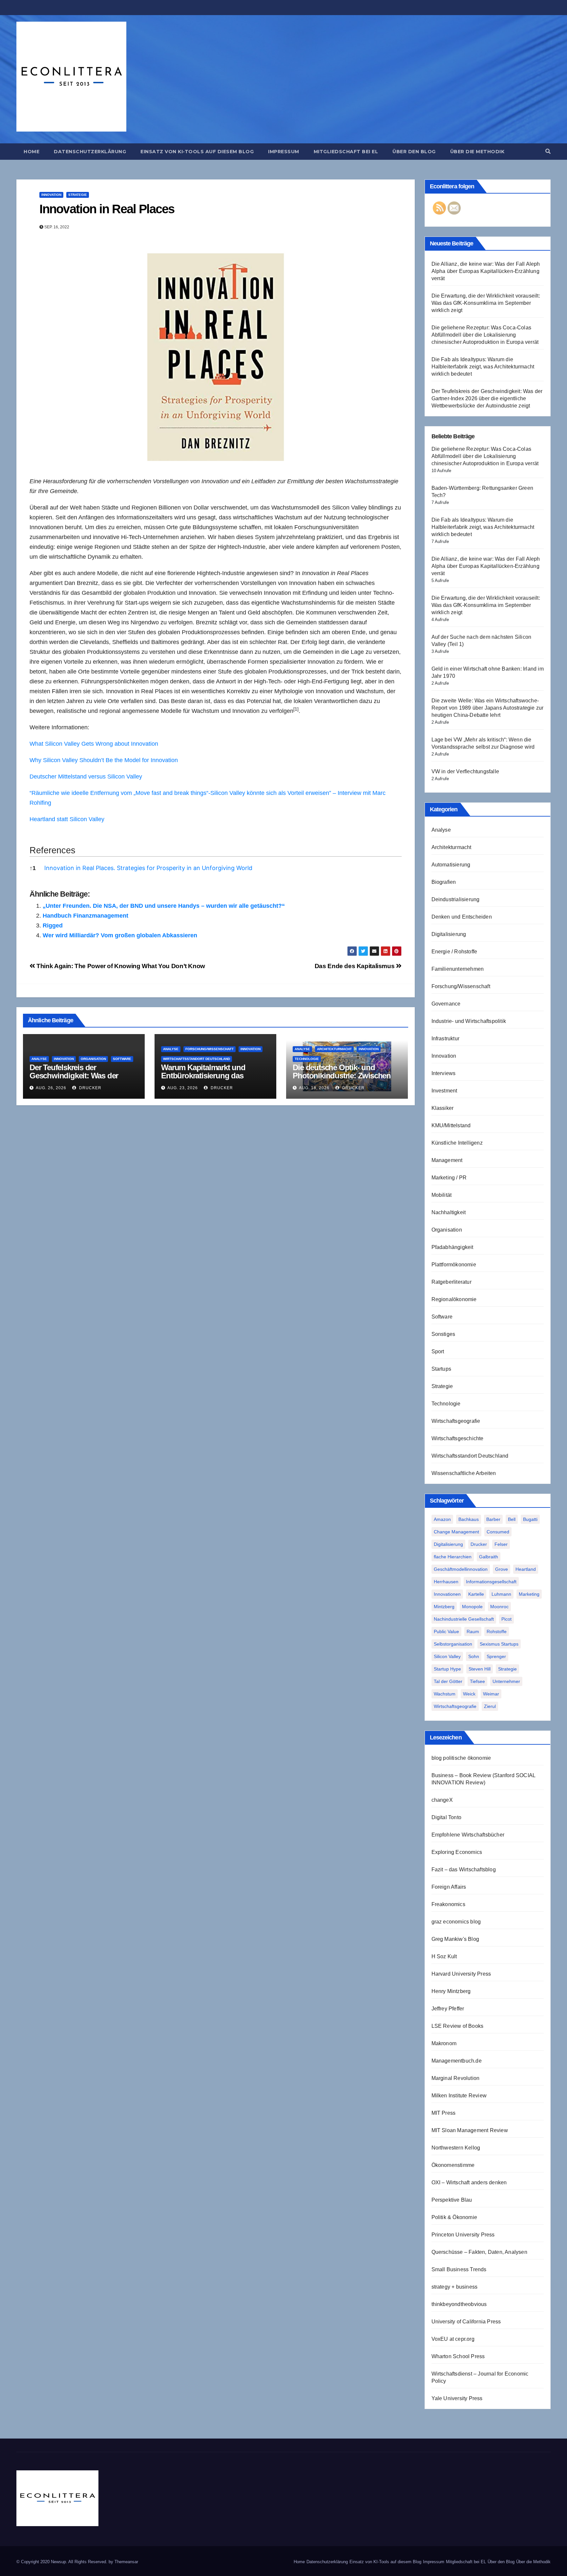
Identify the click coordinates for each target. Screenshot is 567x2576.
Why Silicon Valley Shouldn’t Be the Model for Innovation (104, 760)
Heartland (526, 1569)
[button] (548, 151)
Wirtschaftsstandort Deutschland (197, 1059)
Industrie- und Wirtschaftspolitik (469, 1021)
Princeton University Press (463, 2235)
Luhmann (501, 1594)
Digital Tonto (447, 1817)
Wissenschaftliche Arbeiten (464, 1473)
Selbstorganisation (453, 1644)
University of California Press (466, 2322)
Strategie (78, 195)
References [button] (52, 850)
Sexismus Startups (499, 1644)
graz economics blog (456, 1922)
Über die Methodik (477, 152)
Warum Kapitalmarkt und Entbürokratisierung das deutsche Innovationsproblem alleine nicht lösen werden (212, 1080)
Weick (469, 1694)
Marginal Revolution (456, 2078)
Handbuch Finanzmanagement (85, 916)
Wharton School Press (458, 2356)
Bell (512, 1519)
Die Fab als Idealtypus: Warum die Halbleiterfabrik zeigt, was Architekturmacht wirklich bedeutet (483, 367)
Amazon (442, 1519)
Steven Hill (480, 1669)
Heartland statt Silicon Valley (67, 819)
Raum (473, 1631)
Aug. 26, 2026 (51, 1088)
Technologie (307, 1059)
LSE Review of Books (458, 2026)
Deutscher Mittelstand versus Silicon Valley (86, 777)
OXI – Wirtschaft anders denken (469, 2182)
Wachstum (445, 1694)
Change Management (456, 1532)
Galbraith (489, 1557)
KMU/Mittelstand (451, 1125)
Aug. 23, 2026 (183, 1088)
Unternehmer (506, 1681)
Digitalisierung (449, 934)
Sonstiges (443, 1334)
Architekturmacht (334, 1049)
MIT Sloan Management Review (470, 2130)
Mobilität (442, 1195)
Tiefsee (477, 1681)
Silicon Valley (447, 1656)
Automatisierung (451, 865)
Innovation (51, 195)
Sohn (474, 1656)
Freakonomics (448, 1904)
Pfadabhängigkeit (452, 1247)
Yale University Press (457, 2398)
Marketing (529, 1594)
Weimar (491, 1694)
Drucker (90, 1088)
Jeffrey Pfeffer (448, 2009)
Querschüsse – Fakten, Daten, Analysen (479, 2252)
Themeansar (126, 2562)
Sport (438, 1351)
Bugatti (530, 1519)
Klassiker (443, 1108)
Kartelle (476, 1594)
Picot (506, 1619)
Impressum (284, 152)
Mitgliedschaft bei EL (346, 152)
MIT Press (444, 2113)
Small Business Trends (459, 2269)
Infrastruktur (446, 1039)
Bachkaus (469, 1519)
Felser (501, 1544)
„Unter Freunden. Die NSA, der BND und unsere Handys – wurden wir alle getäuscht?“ (164, 906)
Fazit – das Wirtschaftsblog (464, 1870)
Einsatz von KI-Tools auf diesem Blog (197, 152)
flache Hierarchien (453, 1557)
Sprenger (496, 1656)
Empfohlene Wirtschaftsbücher (468, 1835)
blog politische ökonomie (461, 1758)
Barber (493, 1519)
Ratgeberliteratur (451, 1282)
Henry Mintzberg (451, 1991)
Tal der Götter (448, 1681)
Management (447, 1160)
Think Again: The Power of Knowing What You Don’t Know (120, 966)
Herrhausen (446, 1582)
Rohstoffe (497, 1631)
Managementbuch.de (457, 2061)
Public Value (446, 1631)
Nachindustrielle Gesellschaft (464, 1619)
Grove (502, 1569)
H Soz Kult (444, 1956)
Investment (444, 1091)
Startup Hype (447, 1669)
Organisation (93, 1059)
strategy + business (455, 2287)
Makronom (444, 2043)
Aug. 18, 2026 (314, 1088)
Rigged (53, 925)
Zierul (490, 1706)
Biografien (444, 882)
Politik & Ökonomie (454, 2217)
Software (122, 1059)
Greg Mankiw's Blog (455, 1939)
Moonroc (499, 1607)
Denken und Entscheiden (462, 917)
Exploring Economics (457, 1852)
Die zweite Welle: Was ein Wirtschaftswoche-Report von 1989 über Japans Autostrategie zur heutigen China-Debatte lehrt (488, 708)
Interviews (444, 1073)
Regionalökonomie (454, 1299)
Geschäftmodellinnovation (461, 1569)
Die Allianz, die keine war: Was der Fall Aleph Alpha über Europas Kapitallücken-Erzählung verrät (486, 271)
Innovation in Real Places (107, 209)
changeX (442, 1800)
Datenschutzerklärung (90, 152)
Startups (441, 1369)
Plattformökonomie (454, 1265)
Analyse (39, 1059)
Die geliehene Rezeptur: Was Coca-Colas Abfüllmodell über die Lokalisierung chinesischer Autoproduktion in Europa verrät (485, 335)
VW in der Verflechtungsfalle (465, 771)
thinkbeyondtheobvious (459, 2304)
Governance (446, 1004)
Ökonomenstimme (453, 2165)
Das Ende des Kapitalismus (355, 966)
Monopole (472, 1607)
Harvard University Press (461, 1974)
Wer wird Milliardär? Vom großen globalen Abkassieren (120, 935)
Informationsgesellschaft (491, 1582)
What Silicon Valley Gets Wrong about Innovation (94, 744)
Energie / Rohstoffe (454, 952)
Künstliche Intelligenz (457, 1143)
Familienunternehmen (458, 969)
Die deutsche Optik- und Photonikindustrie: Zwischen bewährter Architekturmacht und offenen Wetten (342, 1080)
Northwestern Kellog (456, 2148)
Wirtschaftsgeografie (456, 1421)
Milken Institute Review (459, 2096)
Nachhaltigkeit (449, 1212)
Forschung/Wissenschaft (210, 1049)
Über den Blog (414, 152)
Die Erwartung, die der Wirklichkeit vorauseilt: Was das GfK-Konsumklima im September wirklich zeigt (486, 303)
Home (31, 152)
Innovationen (447, 1594)
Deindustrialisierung (456, 899)
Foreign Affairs (449, 1887)
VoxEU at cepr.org (453, 2339)
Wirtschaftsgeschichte (458, 1438)
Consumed (498, 1532)
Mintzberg (444, 1607)
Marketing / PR (449, 1178)
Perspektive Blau (452, 2200)
